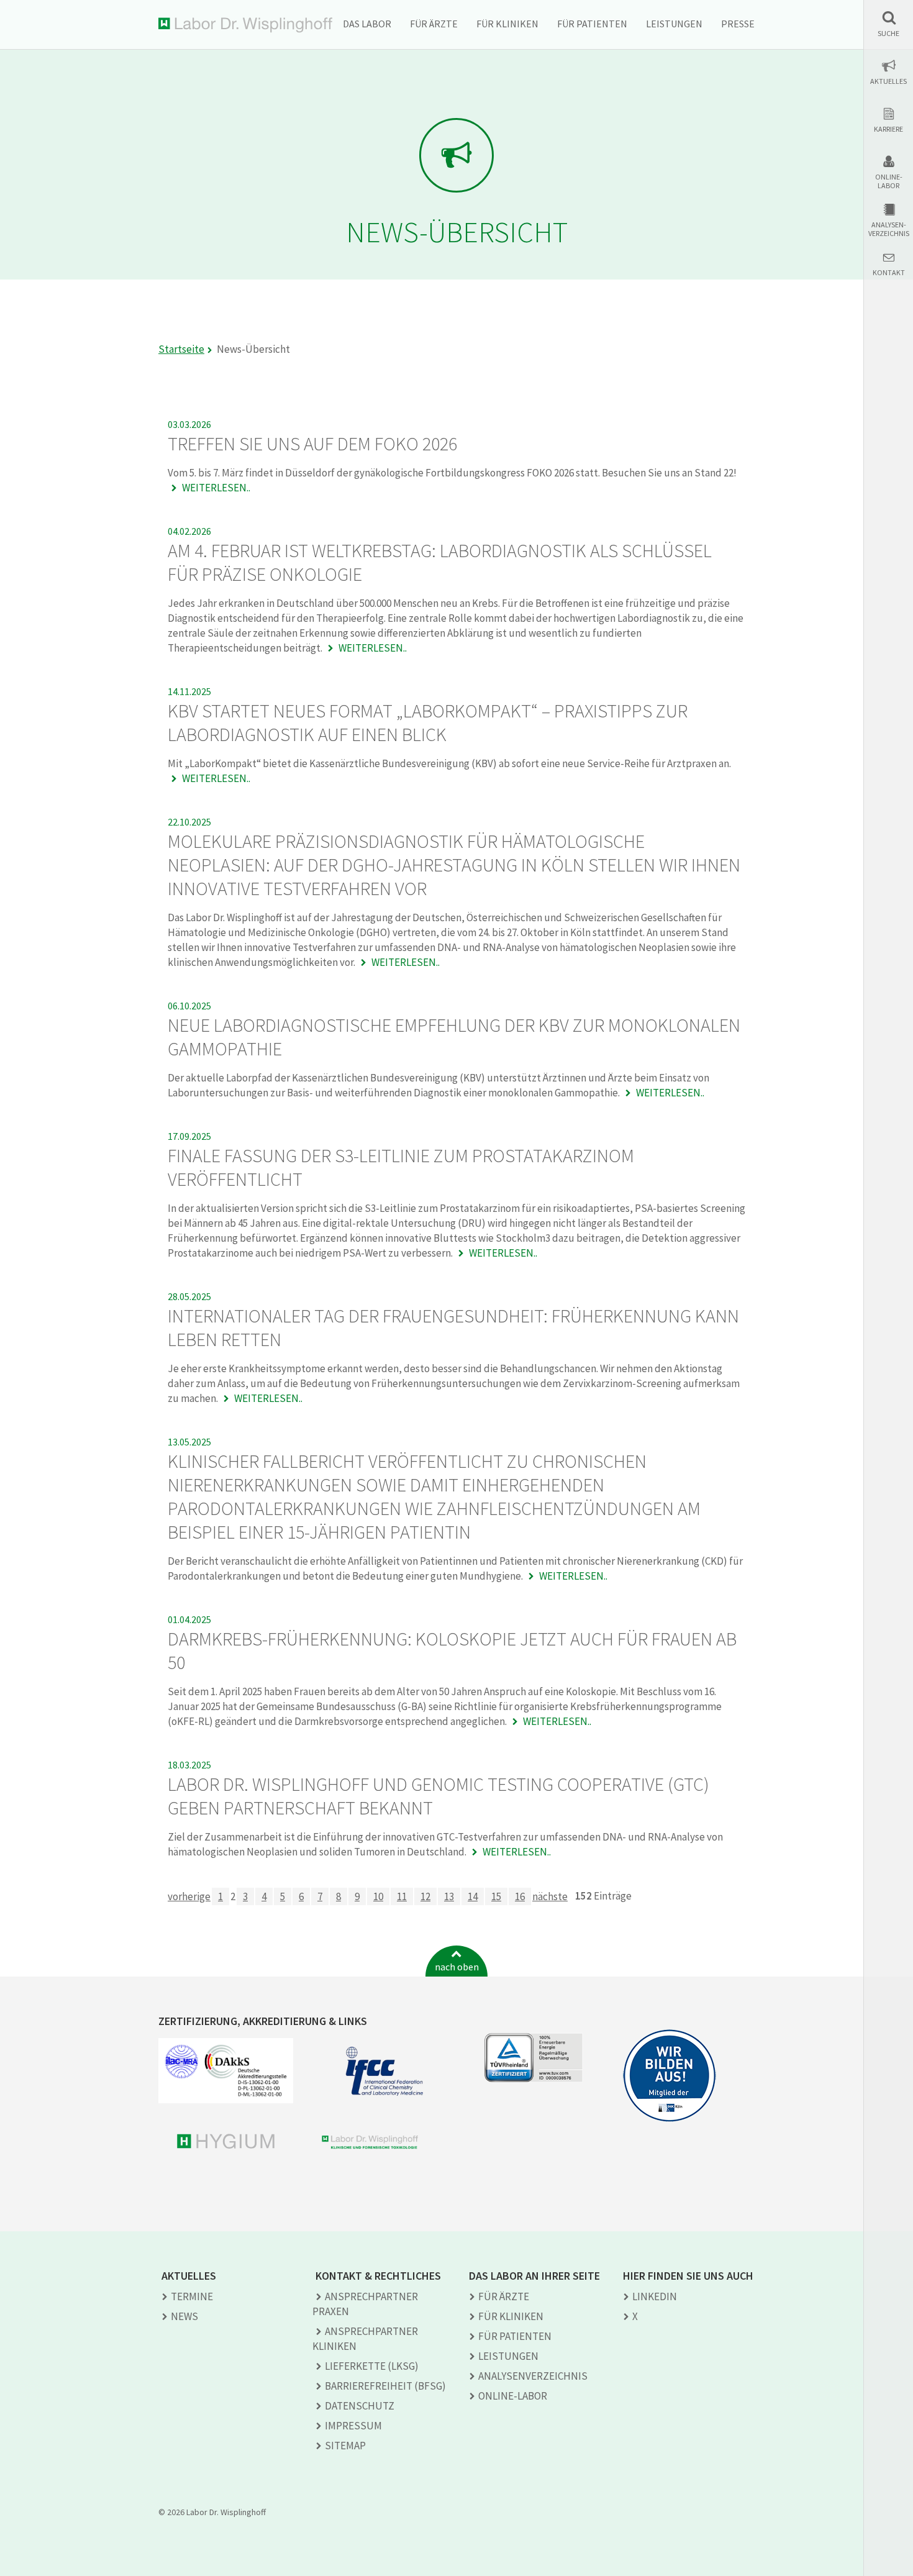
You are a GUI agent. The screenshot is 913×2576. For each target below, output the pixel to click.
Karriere (888, 129)
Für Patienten (592, 24)
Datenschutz (360, 2406)
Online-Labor (889, 181)
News (184, 2316)
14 (473, 1896)
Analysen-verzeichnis (889, 229)
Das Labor (367, 24)
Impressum (353, 2426)
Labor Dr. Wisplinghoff (245, 25)
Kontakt (889, 273)
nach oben (457, 1967)
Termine (192, 2296)
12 (425, 1896)
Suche (888, 34)
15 (496, 1896)
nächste (550, 1896)
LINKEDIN (655, 2296)
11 (402, 1896)
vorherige (189, 1896)
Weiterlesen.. (215, 488)
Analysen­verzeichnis (533, 2376)
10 (378, 1896)
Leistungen (674, 24)
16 (520, 1896)
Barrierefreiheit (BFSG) (385, 2386)
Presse (738, 24)
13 (449, 1896)
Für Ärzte (434, 24)
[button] (888, 24)
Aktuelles (888, 81)
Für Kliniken (507, 24)
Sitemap (345, 2446)
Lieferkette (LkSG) (372, 2366)
